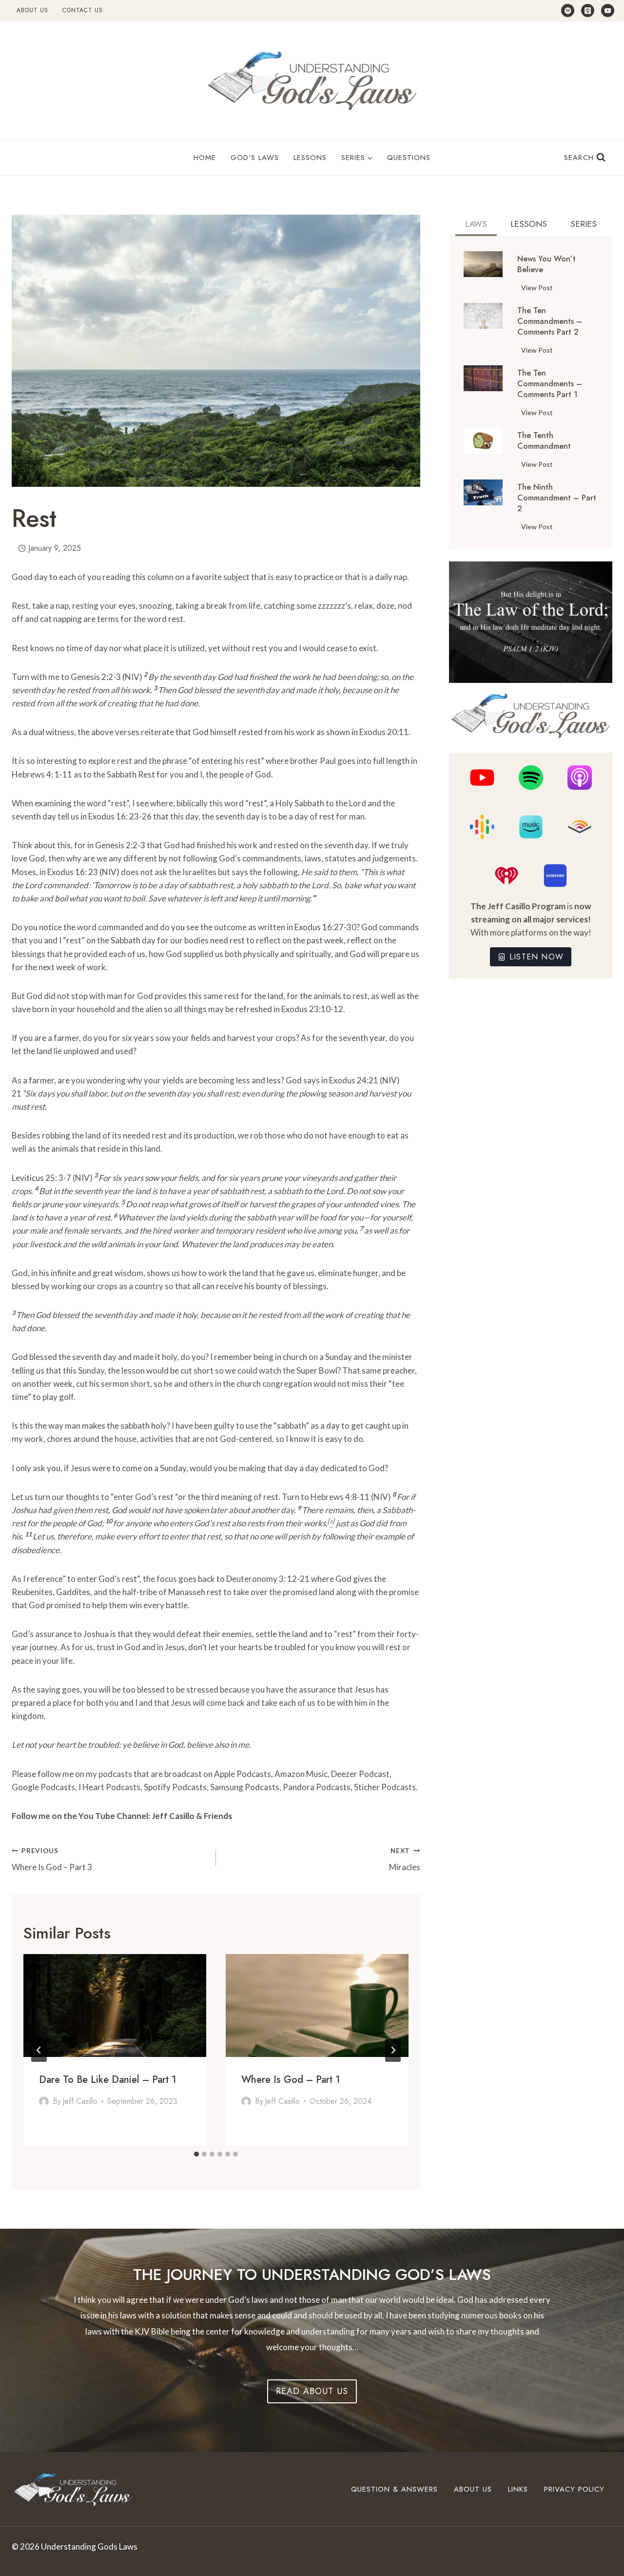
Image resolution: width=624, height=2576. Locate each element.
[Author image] (44, 2101)
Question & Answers (394, 2489)
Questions (409, 158)
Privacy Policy (574, 2489)
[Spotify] (568, 10)
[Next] (393, 2050)
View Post (539, 289)
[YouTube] (608, 10)
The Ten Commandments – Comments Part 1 (550, 384)
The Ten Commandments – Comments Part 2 (550, 321)
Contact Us (83, 10)
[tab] (196, 2154)
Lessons (310, 158)
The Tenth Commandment (544, 441)
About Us (32, 10)
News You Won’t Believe (546, 264)
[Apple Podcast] (588, 10)
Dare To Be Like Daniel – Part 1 (108, 2080)
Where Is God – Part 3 (52, 1860)
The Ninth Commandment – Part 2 (557, 498)
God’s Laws (255, 158)
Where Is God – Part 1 (291, 2080)
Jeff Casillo (80, 2101)
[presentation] (115, 2006)
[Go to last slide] (39, 2050)
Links (518, 2489)
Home (205, 158)
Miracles (405, 1860)
